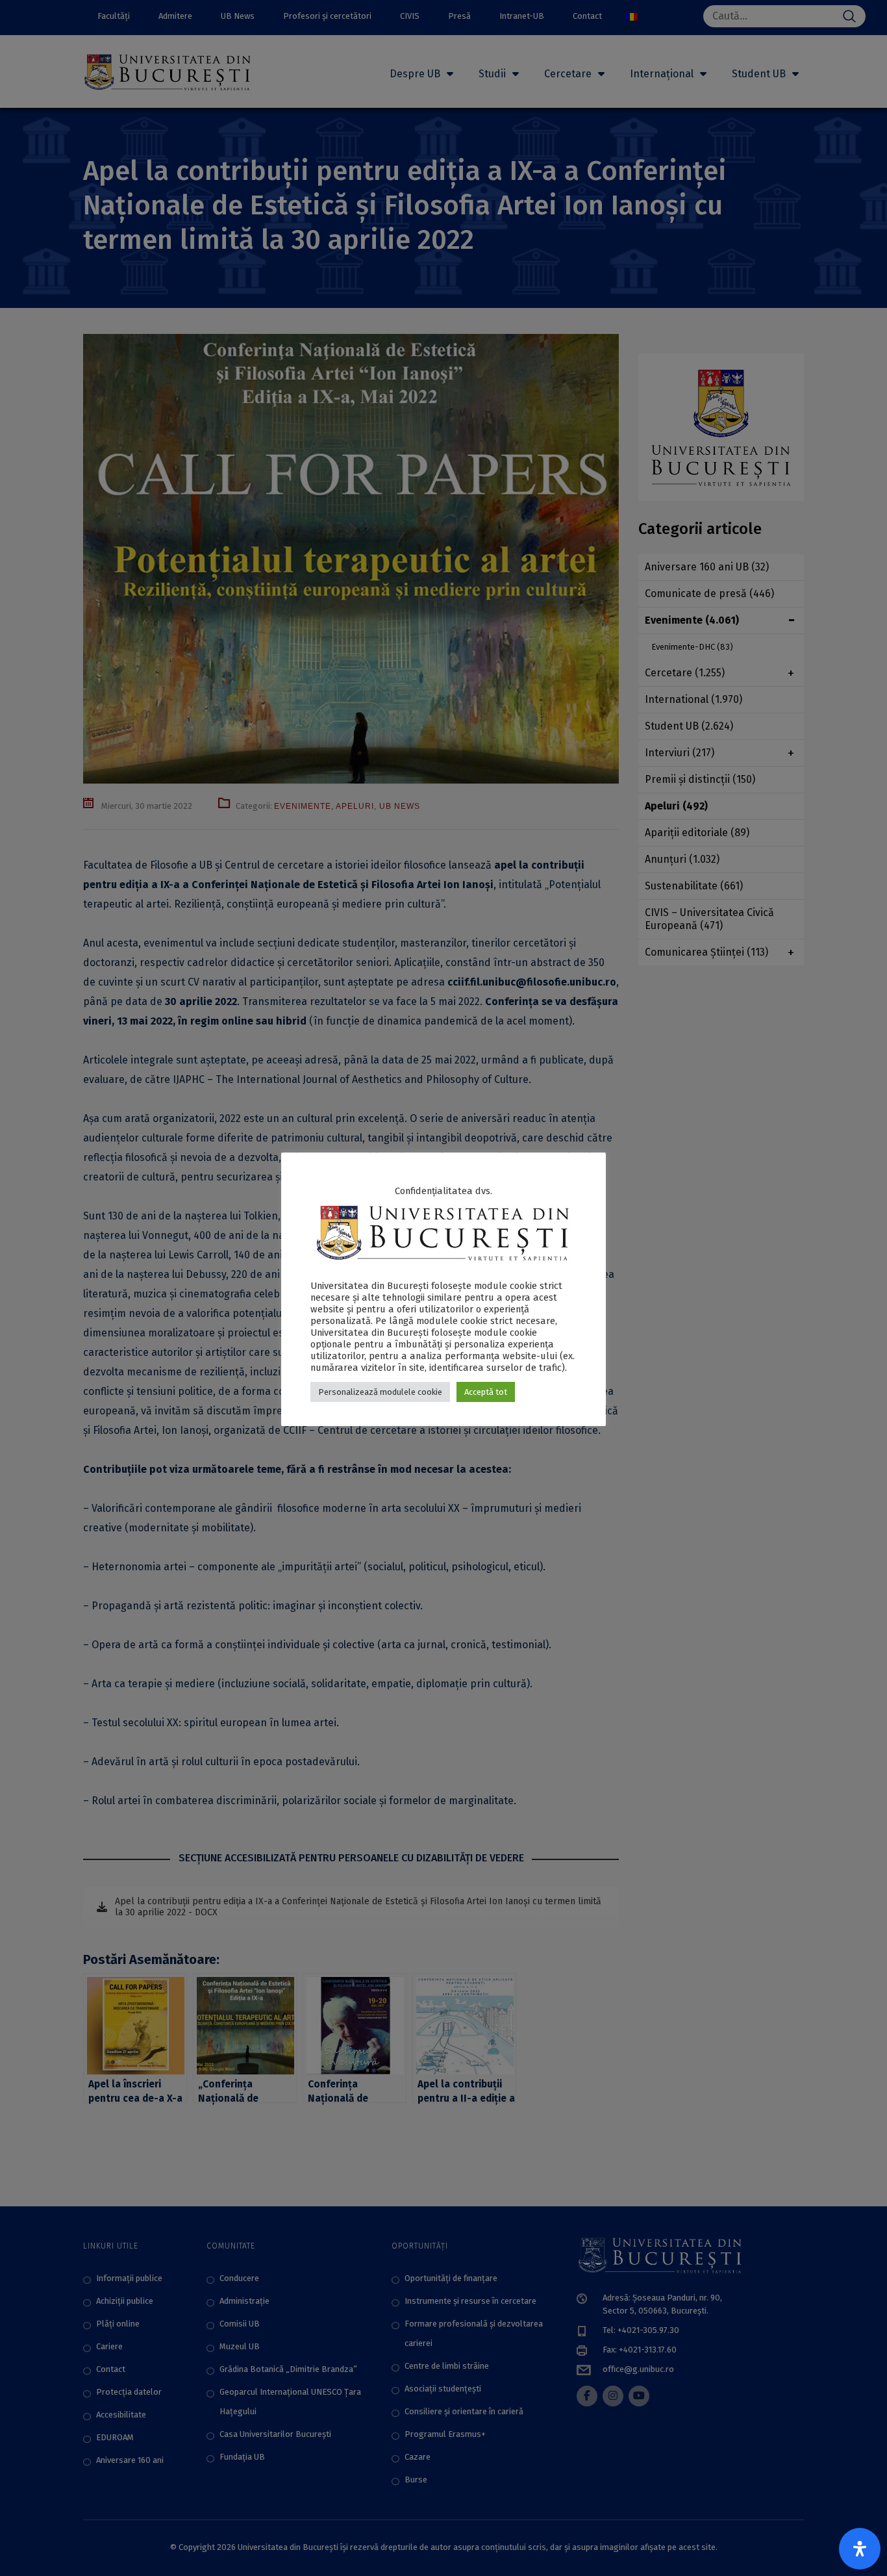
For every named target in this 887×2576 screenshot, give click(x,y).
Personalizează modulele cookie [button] (380, 1392)
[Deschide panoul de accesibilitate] (860, 2549)
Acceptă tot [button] (486, 1392)
